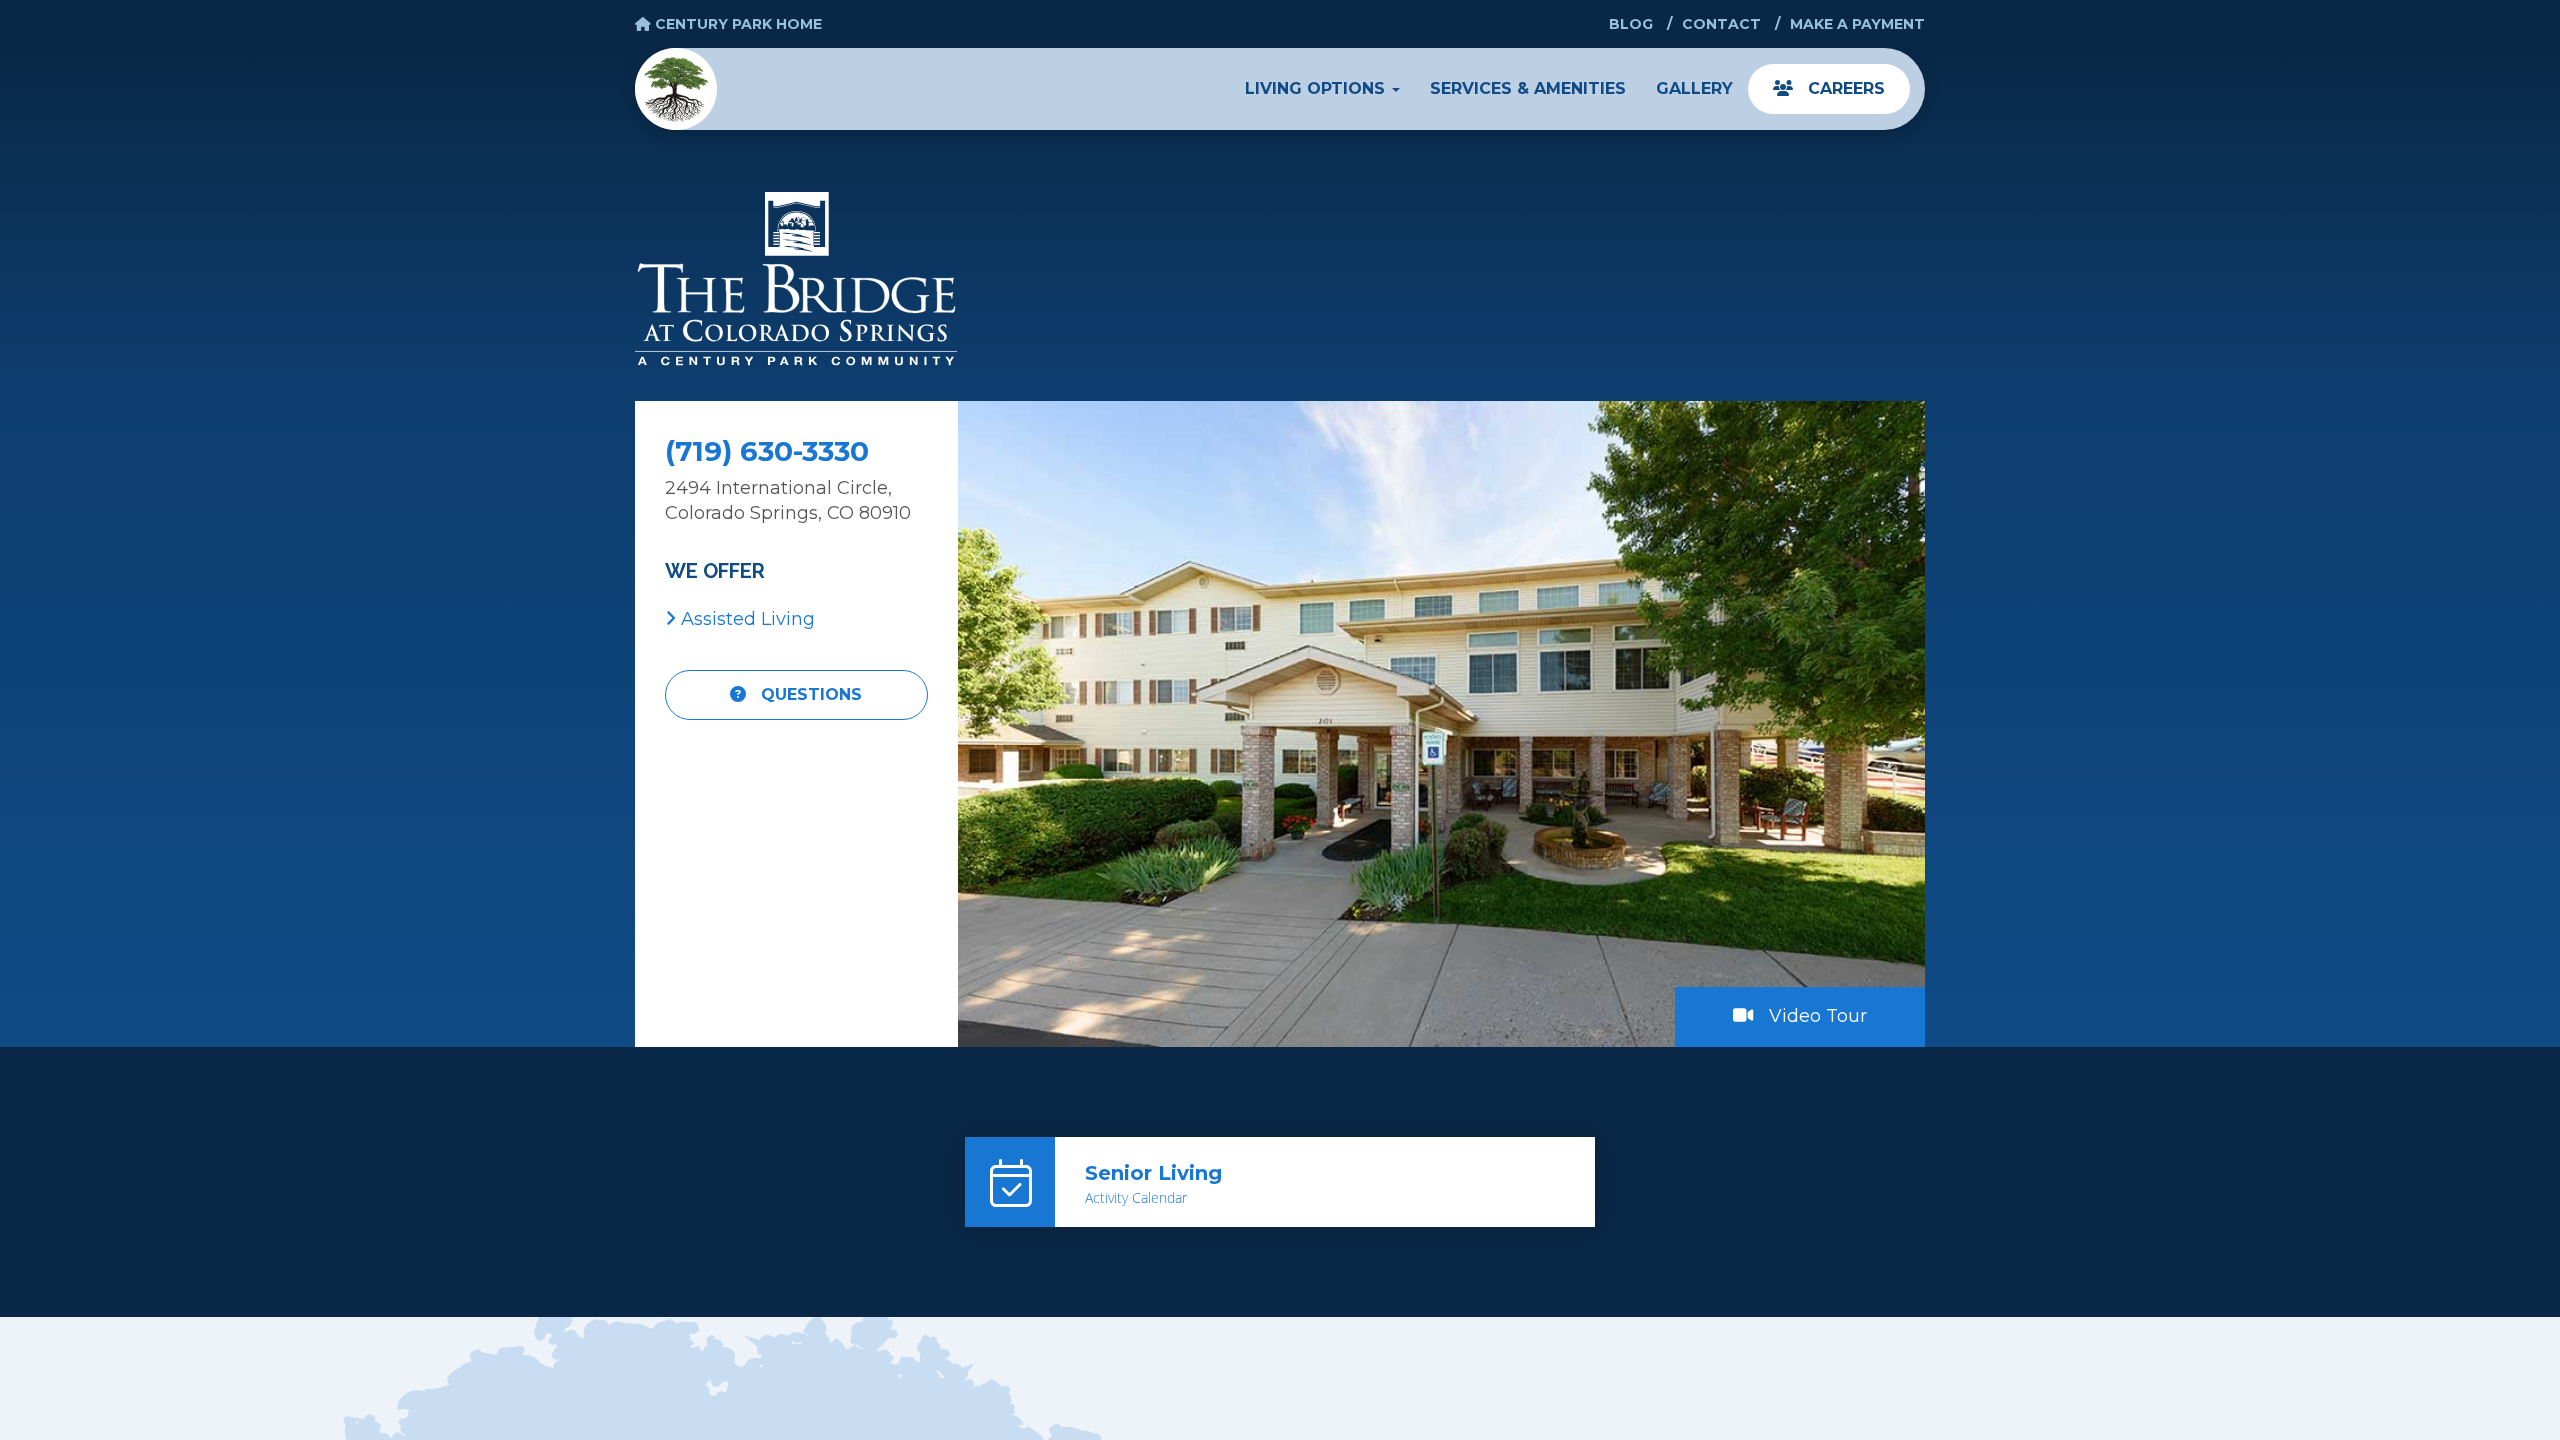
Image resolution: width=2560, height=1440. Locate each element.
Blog (1631, 24)
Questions (809, 694)
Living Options (1317, 88)
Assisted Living (745, 619)
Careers (1844, 88)
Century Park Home (736, 24)
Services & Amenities (1528, 88)
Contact (1721, 24)
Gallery (1694, 88)
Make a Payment (1857, 24)
